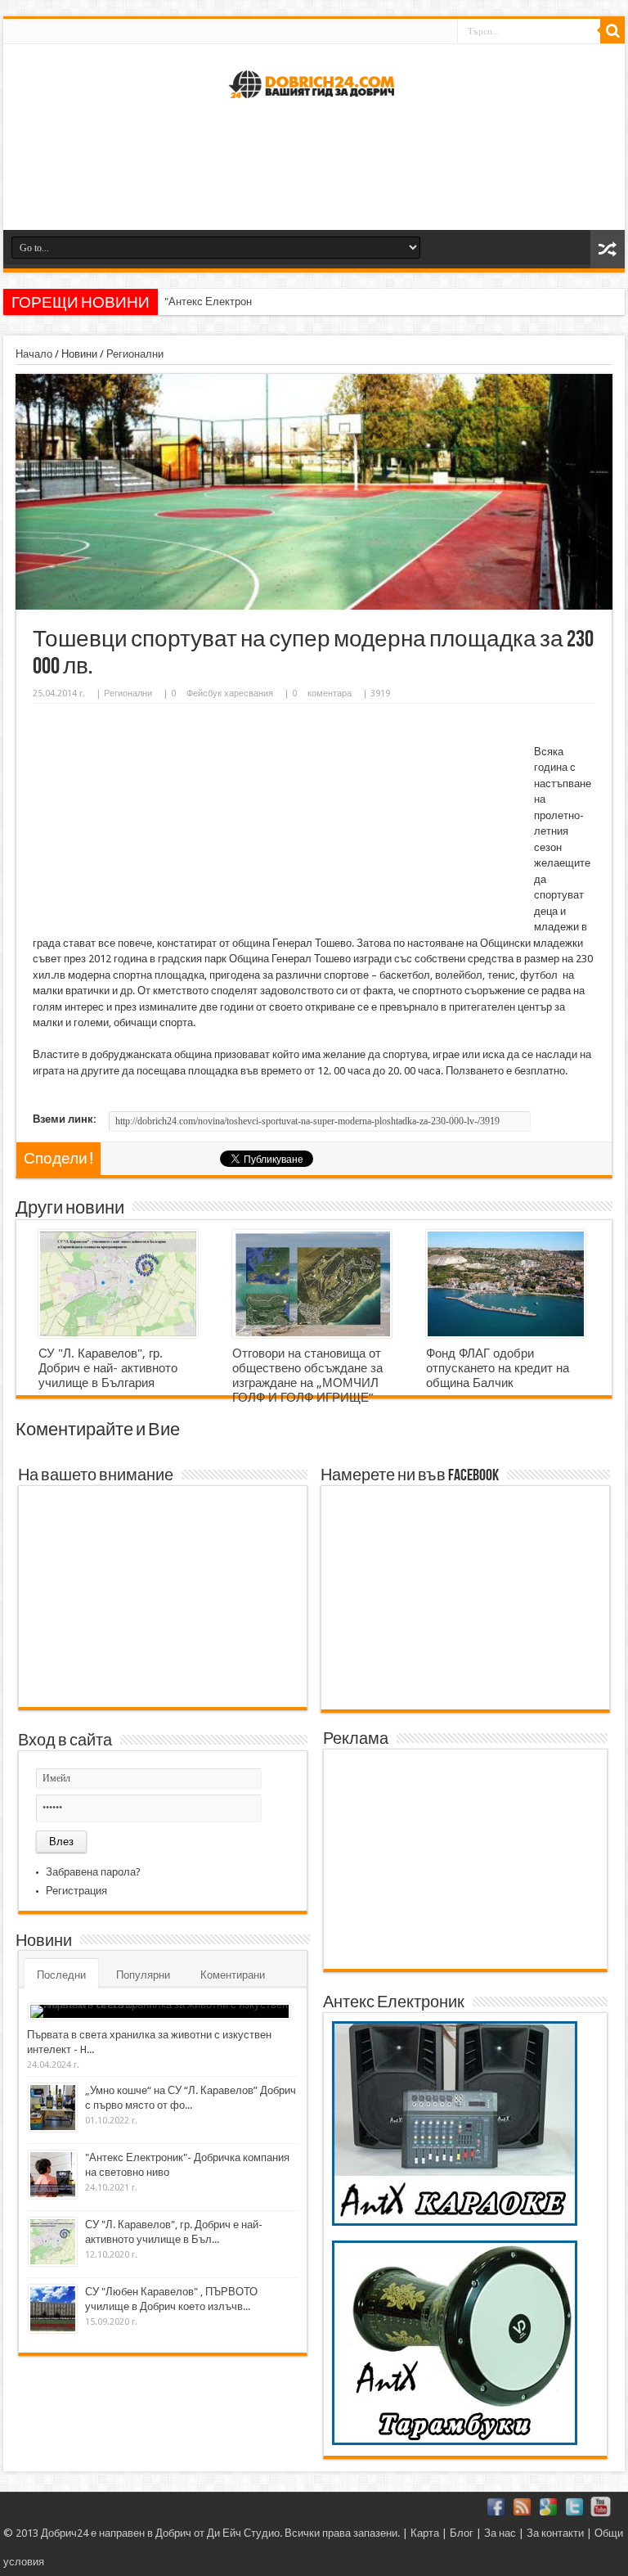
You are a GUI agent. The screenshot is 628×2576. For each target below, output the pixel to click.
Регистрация (76, 1891)
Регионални (135, 354)
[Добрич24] (314, 105)
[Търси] (612, 31)
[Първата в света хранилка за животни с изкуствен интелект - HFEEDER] (159, 2011)
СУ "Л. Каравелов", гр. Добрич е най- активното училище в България (108, 1368)
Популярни (143, 1975)
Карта (425, 2533)
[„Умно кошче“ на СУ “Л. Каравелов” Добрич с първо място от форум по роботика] (53, 2108)
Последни (61, 1975)
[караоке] (455, 2222)
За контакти (555, 2533)
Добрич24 (65, 2533)
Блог (462, 2533)
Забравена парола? (93, 1872)
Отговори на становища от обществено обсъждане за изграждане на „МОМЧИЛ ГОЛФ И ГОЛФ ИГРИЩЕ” (307, 1376)
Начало (34, 354)
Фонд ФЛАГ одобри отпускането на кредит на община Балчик (498, 1368)
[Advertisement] (314, 173)
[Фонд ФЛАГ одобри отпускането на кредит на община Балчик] (506, 1284)
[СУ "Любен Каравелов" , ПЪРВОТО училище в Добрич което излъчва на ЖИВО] (53, 2309)
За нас (500, 2533)
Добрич (173, 2533)
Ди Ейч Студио (243, 2533)
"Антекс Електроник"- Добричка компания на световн (294, 302)
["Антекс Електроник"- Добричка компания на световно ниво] (53, 2175)
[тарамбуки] (455, 2441)
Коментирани (233, 1975)
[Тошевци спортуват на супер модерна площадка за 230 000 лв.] (314, 606)
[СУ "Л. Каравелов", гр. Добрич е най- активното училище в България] (118, 1284)
